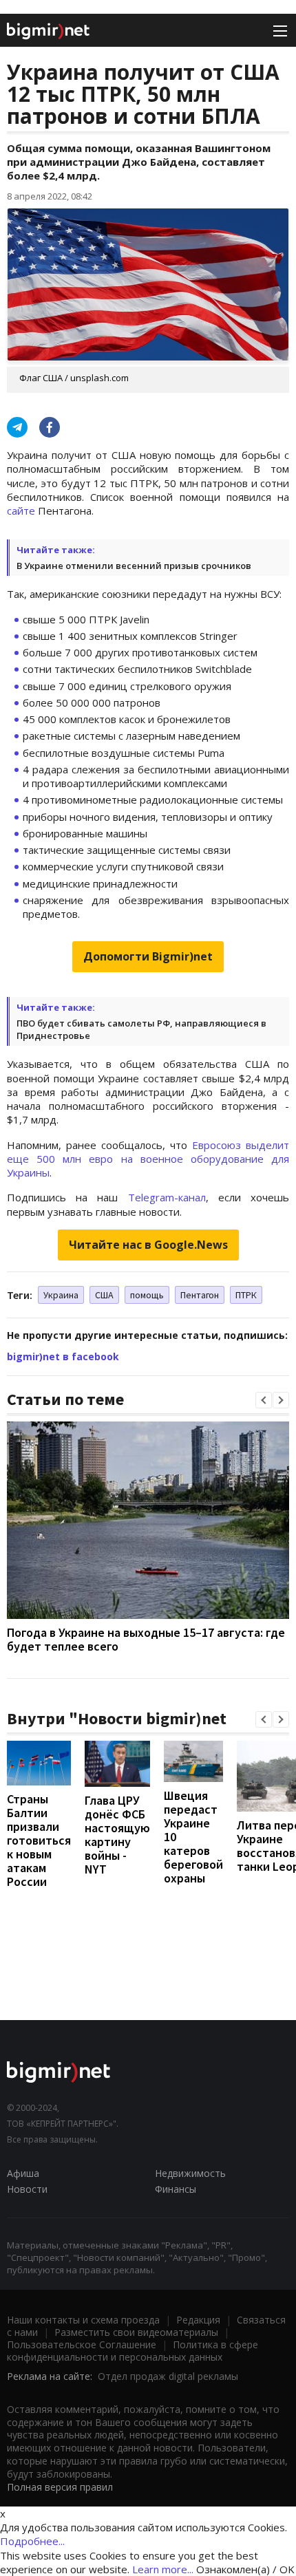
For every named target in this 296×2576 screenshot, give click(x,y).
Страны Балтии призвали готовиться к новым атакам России (39, 1840)
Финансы (176, 2189)
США (104, 1295)
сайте (21, 511)
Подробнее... (32, 2541)
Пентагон (200, 1295)
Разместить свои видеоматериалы (136, 2332)
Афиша (23, 2173)
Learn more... (163, 2569)
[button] (264, 1400)
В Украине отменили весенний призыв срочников (134, 566)
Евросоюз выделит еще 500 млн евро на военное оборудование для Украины (148, 1159)
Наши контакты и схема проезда (83, 2320)
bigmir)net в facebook (63, 1356)
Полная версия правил (60, 2487)
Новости (27, 2189)
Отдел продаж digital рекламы (168, 2376)
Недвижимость (190, 2173)
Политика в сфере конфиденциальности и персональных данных (133, 2351)
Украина (61, 1295)
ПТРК (246, 1295)
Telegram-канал (167, 1197)
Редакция (198, 2320)
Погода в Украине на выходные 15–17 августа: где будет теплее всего (146, 1639)
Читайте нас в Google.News (148, 1245)
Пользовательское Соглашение (82, 2344)
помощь (147, 1295)
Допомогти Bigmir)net (148, 956)
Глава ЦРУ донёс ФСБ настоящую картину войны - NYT (117, 1835)
